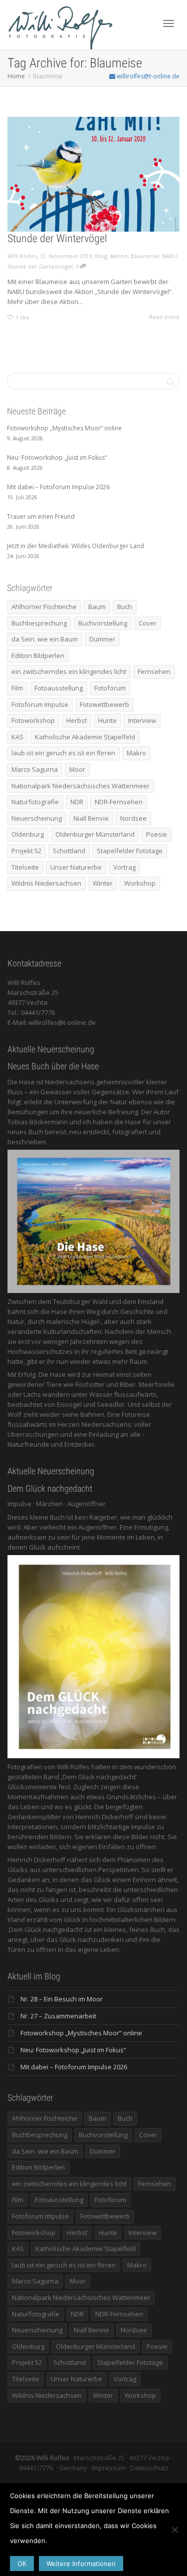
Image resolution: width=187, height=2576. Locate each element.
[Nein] (175, 2530)
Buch (125, 607)
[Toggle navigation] (169, 23)
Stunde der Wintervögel (57, 238)
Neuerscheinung (37, 818)
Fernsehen (154, 671)
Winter (103, 883)
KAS (17, 737)
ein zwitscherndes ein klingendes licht (69, 671)
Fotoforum (110, 688)
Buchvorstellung (103, 623)
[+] (93, 174)
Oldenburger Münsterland (95, 834)
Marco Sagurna (35, 769)
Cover (148, 623)
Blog (101, 256)
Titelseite (25, 867)
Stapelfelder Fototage (130, 851)
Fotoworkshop (33, 720)
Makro (136, 753)
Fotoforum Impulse (40, 704)
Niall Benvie (91, 818)
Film (17, 688)
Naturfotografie (35, 802)
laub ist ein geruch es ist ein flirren (63, 753)
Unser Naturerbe (76, 867)
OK (22, 2564)
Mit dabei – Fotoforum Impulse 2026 (74, 2067)
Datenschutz (149, 2468)
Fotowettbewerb (104, 704)
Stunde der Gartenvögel (40, 266)
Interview (142, 720)
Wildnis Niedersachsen (46, 883)
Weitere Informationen (81, 2564)
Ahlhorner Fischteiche (44, 607)
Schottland (69, 851)
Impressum (109, 2468)
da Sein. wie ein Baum (45, 639)
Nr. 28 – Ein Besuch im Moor (62, 1999)
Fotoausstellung (59, 688)
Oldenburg (28, 834)
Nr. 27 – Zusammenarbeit (58, 2016)
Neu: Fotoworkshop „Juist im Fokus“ (73, 2050)
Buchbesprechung (39, 623)
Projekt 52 (26, 851)
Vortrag (124, 867)
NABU (170, 256)
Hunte (107, 720)
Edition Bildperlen (38, 655)
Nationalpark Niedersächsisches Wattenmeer (81, 786)
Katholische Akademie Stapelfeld (85, 737)
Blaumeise (145, 256)
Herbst (77, 720)
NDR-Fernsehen (119, 802)
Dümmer (102, 639)
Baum (97, 607)
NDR (77, 802)
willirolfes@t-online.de (147, 76)
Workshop (140, 883)
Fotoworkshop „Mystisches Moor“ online (81, 2033)
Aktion (119, 256)
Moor (77, 769)
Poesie (157, 834)
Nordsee (133, 818)
